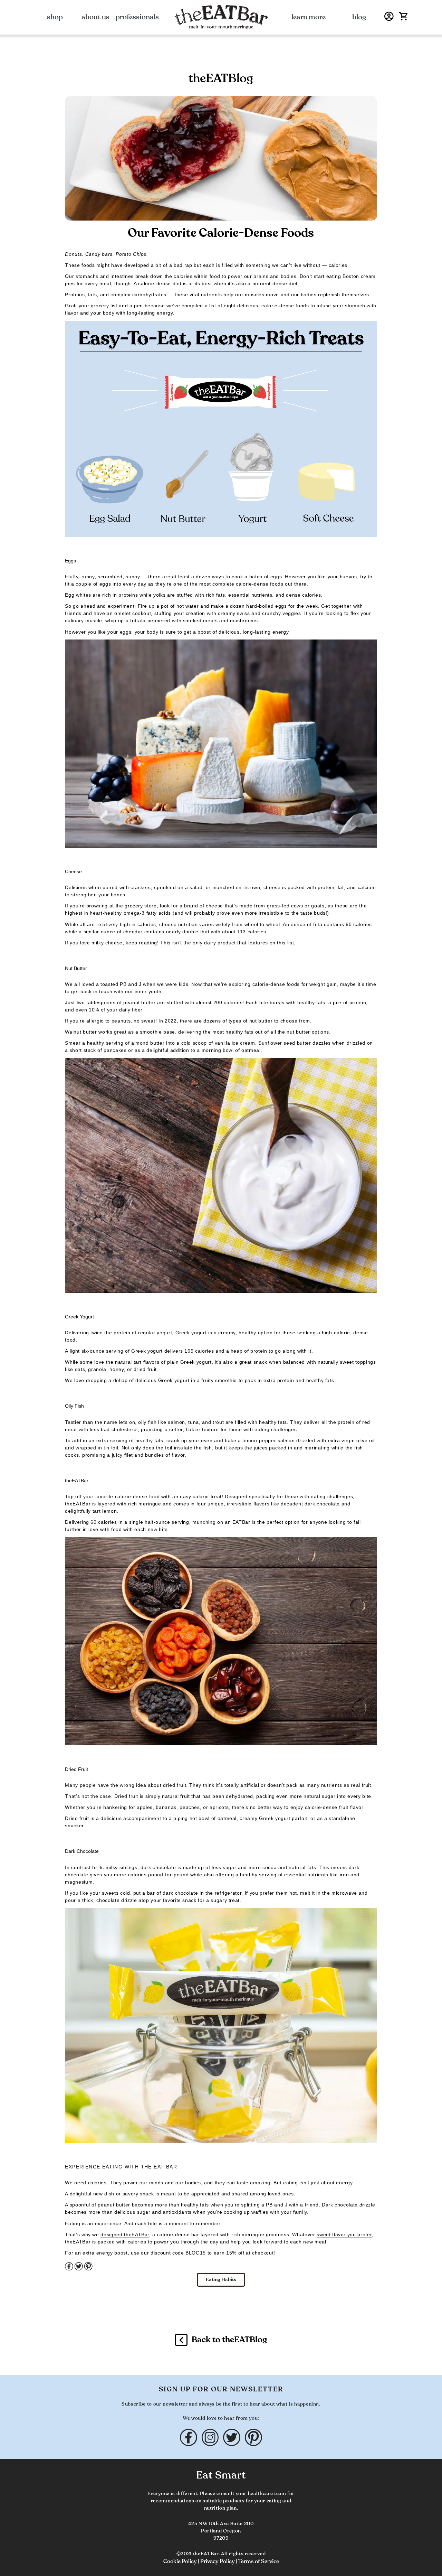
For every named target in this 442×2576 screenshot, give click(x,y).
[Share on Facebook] (70, 2269)
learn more (309, 17)
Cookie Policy (181, 2561)
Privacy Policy (218, 2561)
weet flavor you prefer (346, 2234)
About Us (95, 17)
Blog (359, 17)
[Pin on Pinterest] (88, 2269)
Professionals (137, 17)
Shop (55, 17)
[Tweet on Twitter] (79, 2269)
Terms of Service (259, 2561)
